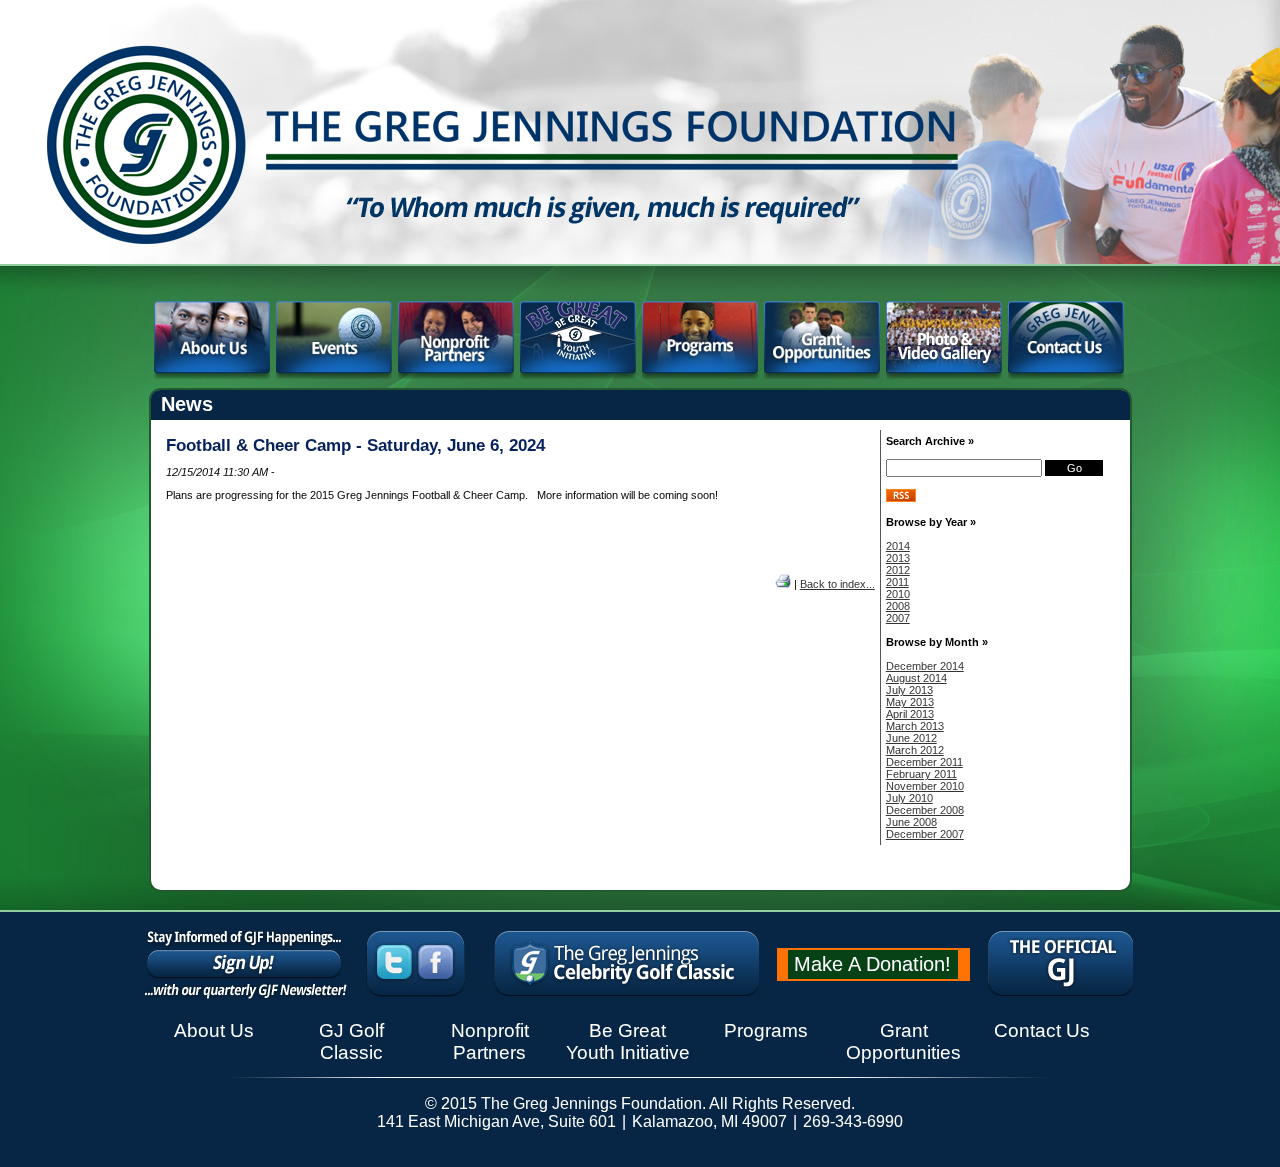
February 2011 (921, 774)
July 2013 (909, 690)
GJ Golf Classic (351, 1041)
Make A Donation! (872, 964)
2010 (898, 594)
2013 (898, 558)
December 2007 (925, 834)
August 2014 (916, 678)
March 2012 (915, 750)
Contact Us (1042, 1030)
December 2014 (925, 666)
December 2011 (924, 762)
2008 (898, 606)
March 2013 (915, 726)
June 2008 (911, 822)
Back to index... (837, 584)
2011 (897, 582)
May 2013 (910, 702)
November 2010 (925, 786)
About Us (214, 1030)
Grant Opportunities (903, 1041)
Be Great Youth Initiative (628, 1041)
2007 (898, 618)
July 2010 (909, 798)
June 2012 (911, 738)
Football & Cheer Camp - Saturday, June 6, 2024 (355, 445)
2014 (898, 546)
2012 (898, 570)
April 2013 (910, 714)
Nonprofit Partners (490, 1041)
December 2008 (925, 810)
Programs (766, 1030)
